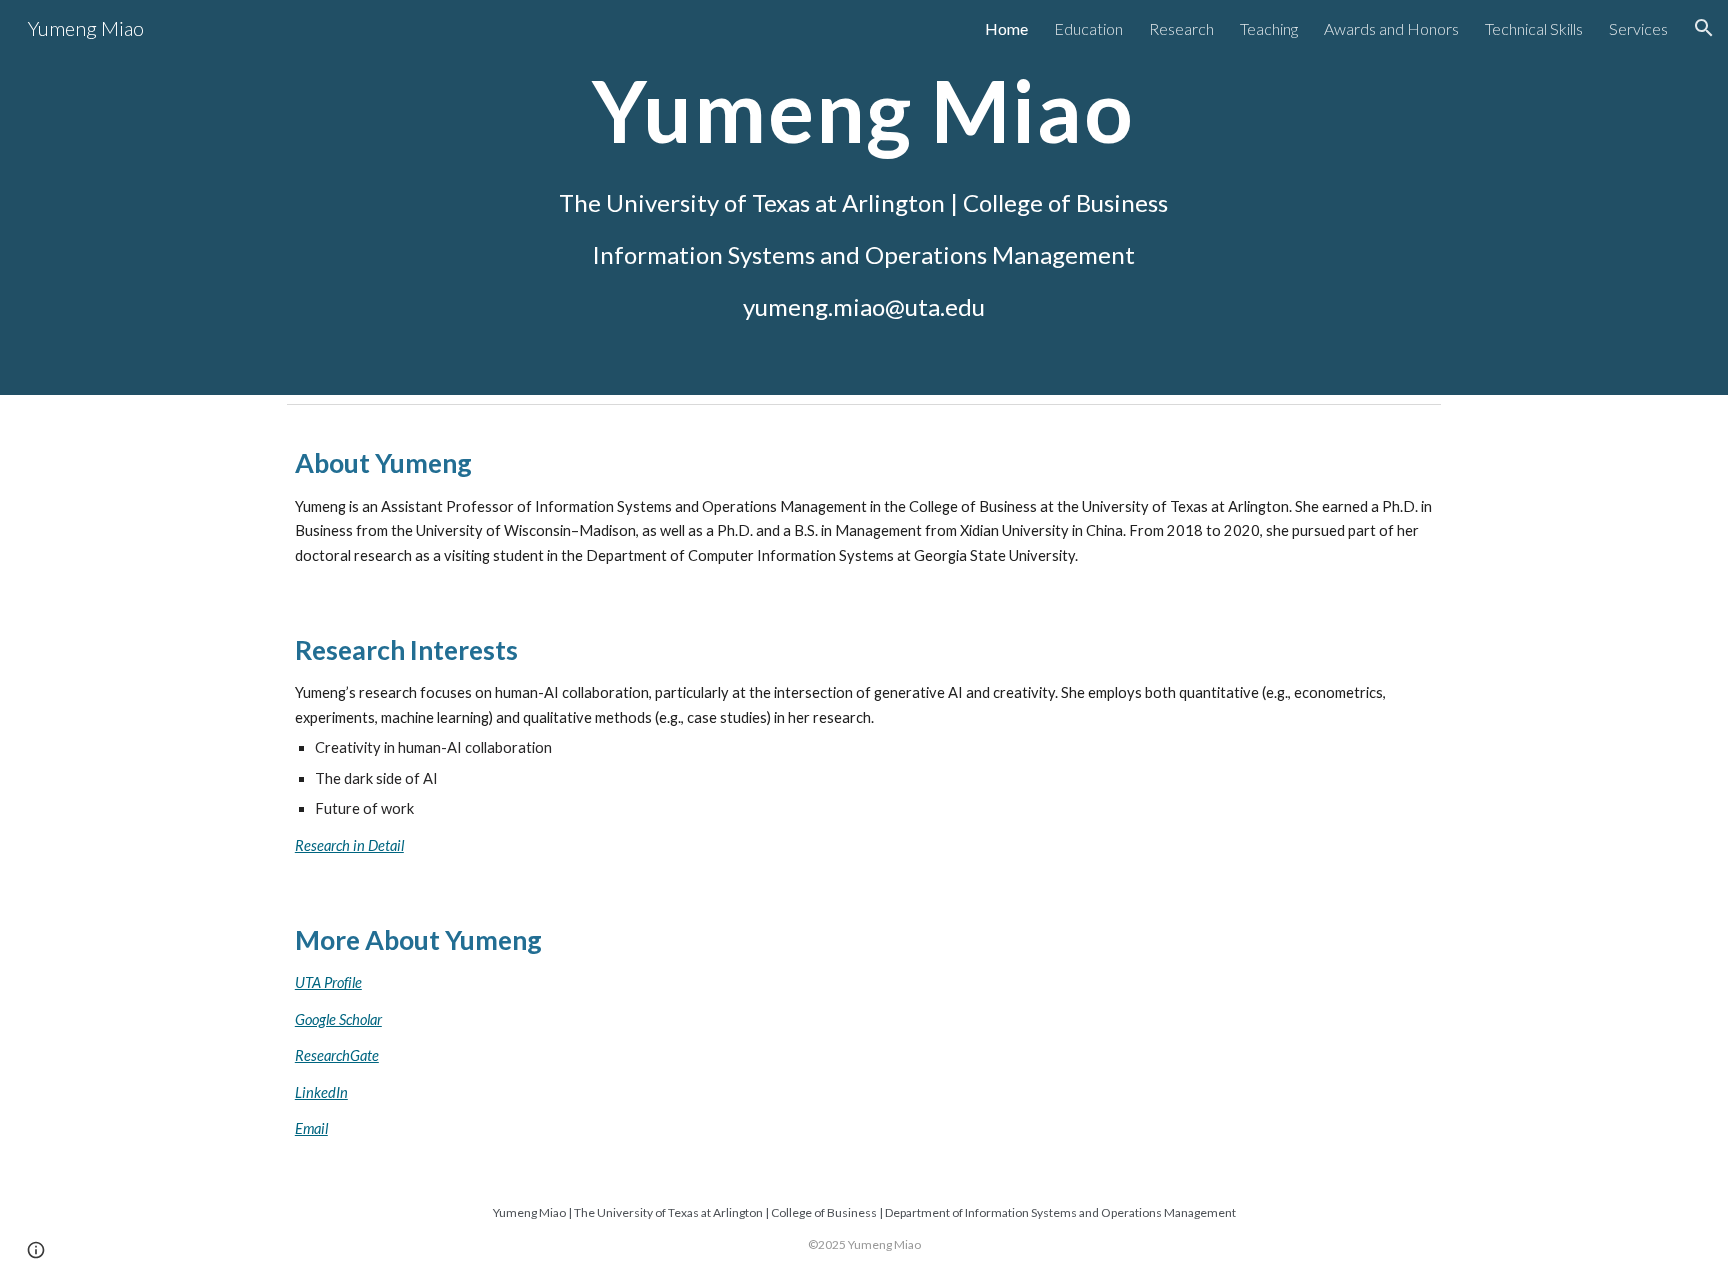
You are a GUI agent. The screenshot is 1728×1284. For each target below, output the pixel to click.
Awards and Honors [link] (1391, 28)
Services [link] (1638, 28)
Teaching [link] (1269, 28)
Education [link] (1088, 28)
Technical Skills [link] (1534, 28)
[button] (1704, 28)
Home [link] (1006, 28)
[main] (864, 197)
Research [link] (1181, 28)
